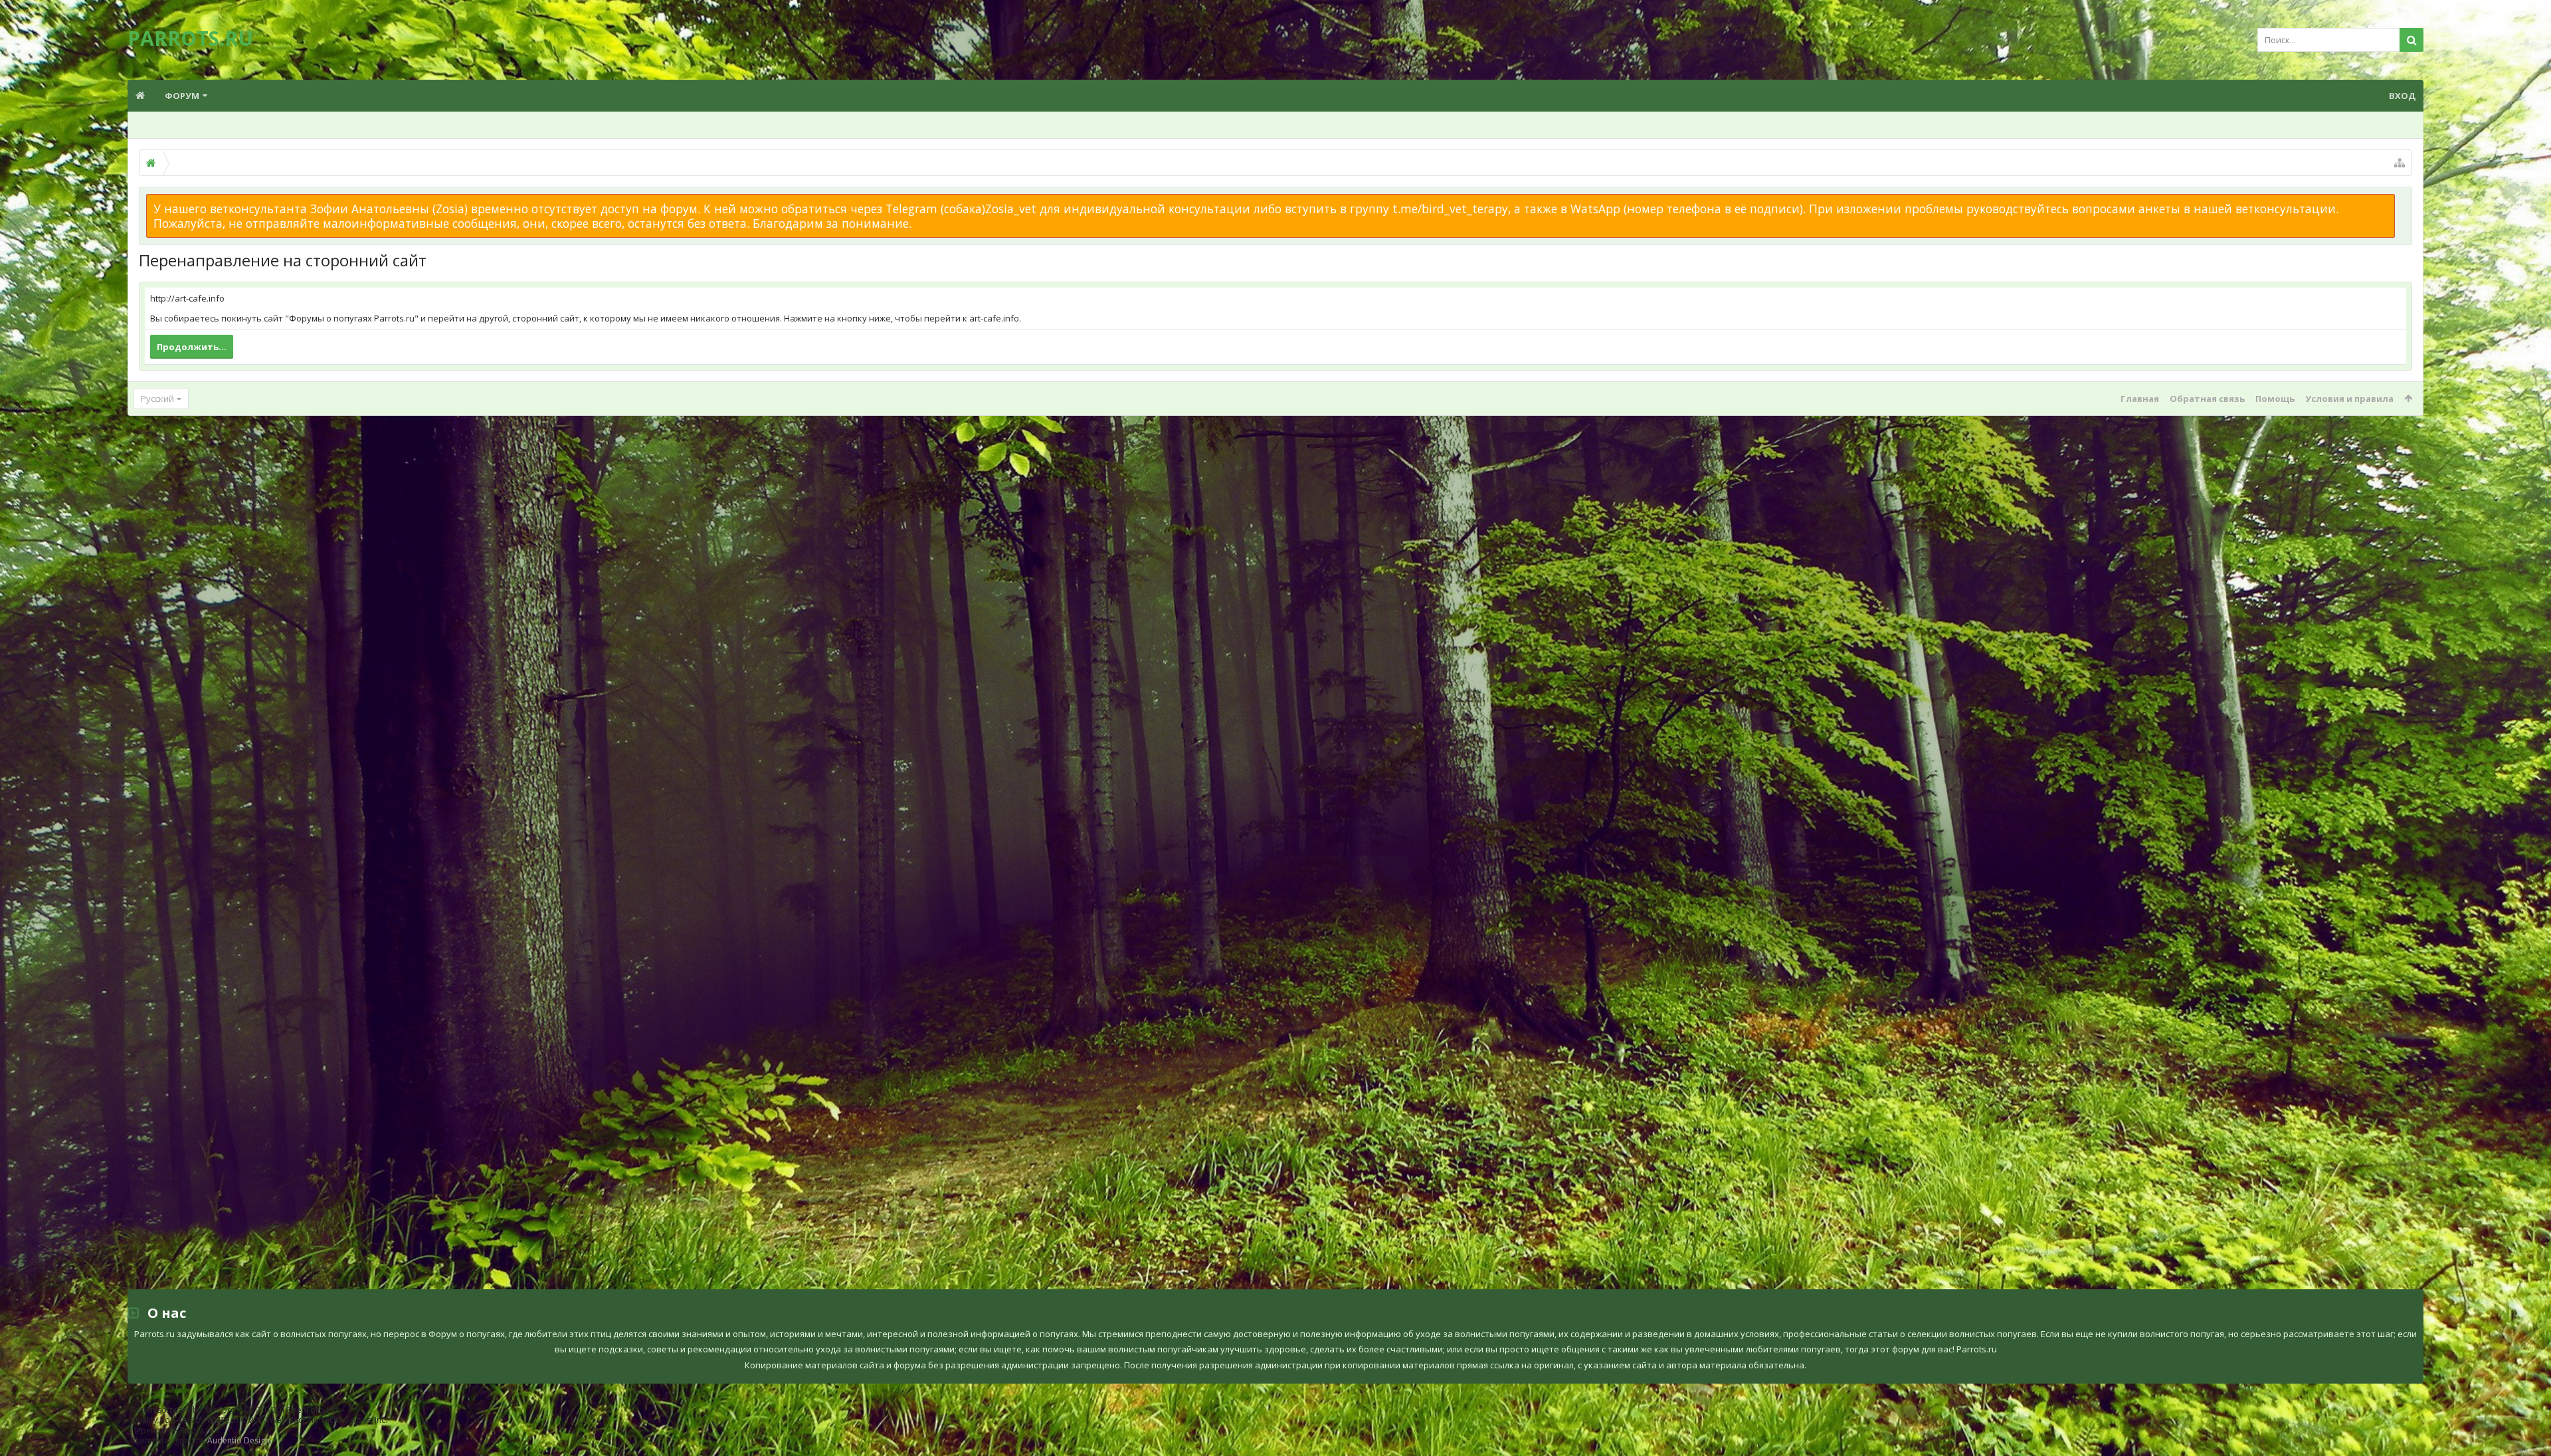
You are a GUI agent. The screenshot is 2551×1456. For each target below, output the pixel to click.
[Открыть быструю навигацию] (2400, 163)
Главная (2140, 399)
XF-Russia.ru (191, 1430)
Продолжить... (192, 347)
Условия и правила (2349, 399)
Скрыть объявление (2403, 201)
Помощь (2275, 399)
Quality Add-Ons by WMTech (259, 1420)
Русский (157, 399)
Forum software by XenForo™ (236, 1410)
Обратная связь (2207, 399)
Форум (182, 96)
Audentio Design (238, 1440)
